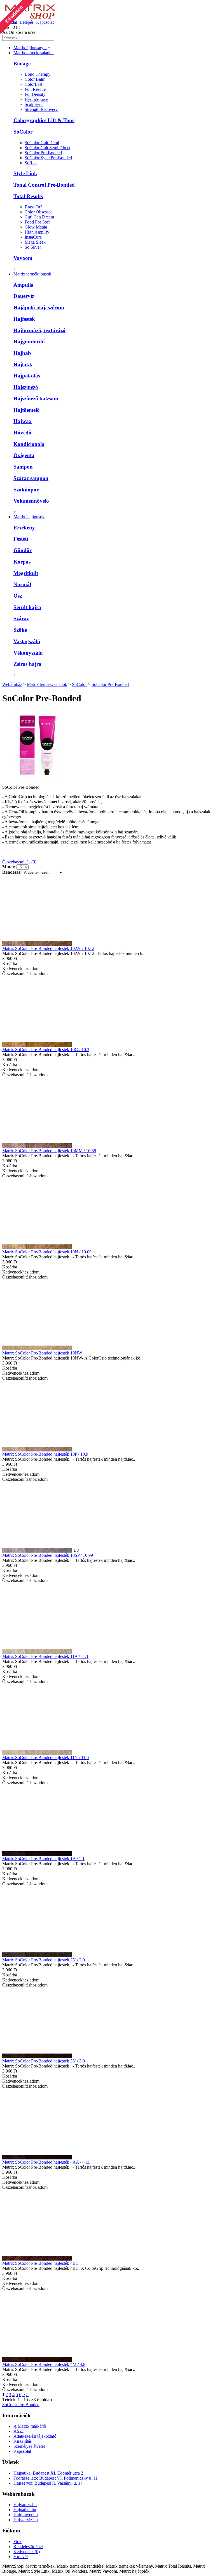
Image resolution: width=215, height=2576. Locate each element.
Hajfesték (24, 319)
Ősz (18, 596)
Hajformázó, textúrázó (39, 330)
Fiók (17, 2541)
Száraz (21, 618)
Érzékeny (24, 528)
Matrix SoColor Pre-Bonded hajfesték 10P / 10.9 (45, 1454)
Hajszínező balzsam (36, 399)
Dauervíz (24, 296)
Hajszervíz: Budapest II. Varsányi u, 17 (48, 2483)
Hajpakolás (27, 376)
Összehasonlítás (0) (19, 862)
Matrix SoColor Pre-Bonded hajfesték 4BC (40, 2263)
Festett (21, 539)
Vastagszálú (27, 641)
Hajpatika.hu (25, 2510)
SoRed (31, 163)
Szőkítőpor (26, 490)
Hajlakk (23, 364)
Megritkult (26, 573)
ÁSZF (19, 2431)
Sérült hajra (27, 607)
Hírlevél (21, 2557)
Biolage (22, 64)
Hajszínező (26, 387)
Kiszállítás (23, 2441)
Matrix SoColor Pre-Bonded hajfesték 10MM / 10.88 (49, 1151)
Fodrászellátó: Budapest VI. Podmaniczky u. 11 (56, 2478)
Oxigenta (24, 455)
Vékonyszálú (28, 653)
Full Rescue (35, 89)
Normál (22, 584)
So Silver (33, 247)
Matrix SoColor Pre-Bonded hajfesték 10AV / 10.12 (48, 948)
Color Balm (35, 79)
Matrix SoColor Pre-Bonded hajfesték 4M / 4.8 (44, 2364)
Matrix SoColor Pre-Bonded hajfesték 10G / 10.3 (46, 1050)
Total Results (28, 196)
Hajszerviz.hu (26, 2520)
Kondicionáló (29, 444)
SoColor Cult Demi (42, 143)
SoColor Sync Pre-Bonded (48, 158)
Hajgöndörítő (29, 342)
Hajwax (23, 421)
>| (28, 2395)
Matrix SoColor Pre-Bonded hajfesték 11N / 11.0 (45, 1758)
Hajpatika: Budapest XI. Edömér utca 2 (48, 2473)
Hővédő (22, 433)
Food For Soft (37, 222)
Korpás (22, 562)
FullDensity (35, 94)
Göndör (23, 550)
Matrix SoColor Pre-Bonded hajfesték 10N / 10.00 (47, 1252)
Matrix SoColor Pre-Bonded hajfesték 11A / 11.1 (45, 1656)
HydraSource (36, 99)
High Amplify (37, 232)
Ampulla (24, 285)
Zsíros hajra (27, 664)
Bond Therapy (38, 74)
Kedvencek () (27, 2552)
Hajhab (22, 353)
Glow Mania (36, 227)
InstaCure (33, 237)
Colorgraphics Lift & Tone (44, 120)
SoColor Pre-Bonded (43, 153)
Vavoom (23, 258)
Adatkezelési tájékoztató (35, 2436)
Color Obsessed (39, 212)
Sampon (23, 467)
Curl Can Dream (39, 217)
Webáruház (12, 684)
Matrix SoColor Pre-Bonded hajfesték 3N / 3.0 (44, 2061)
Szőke (20, 630)
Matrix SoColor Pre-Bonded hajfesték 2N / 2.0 (44, 1960)
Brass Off (33, 207)
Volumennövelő (31, 501)
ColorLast (33, 84)
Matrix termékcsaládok (47, 684)
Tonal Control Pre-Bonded (44, 185)
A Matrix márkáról (30, 2426)
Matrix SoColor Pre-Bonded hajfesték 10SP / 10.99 (48, 1555)
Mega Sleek (35, 242)
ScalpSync (34, 104)
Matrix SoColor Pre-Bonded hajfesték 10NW (42, 1353)
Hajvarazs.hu (25, 2505)
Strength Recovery (41, 109)
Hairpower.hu (26, 2515)
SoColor (23, 132)
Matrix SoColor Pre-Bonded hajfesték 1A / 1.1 (43, 1859)
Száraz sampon (31, 478)
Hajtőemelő (27, 410)
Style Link (25, 173)
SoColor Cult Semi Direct (47, 148)
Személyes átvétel (29, 2446)
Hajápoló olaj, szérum (39, 307)
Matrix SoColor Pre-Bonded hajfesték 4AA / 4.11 (46, 2162)
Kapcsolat (22, 2451)
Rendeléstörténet (28, 2547)
